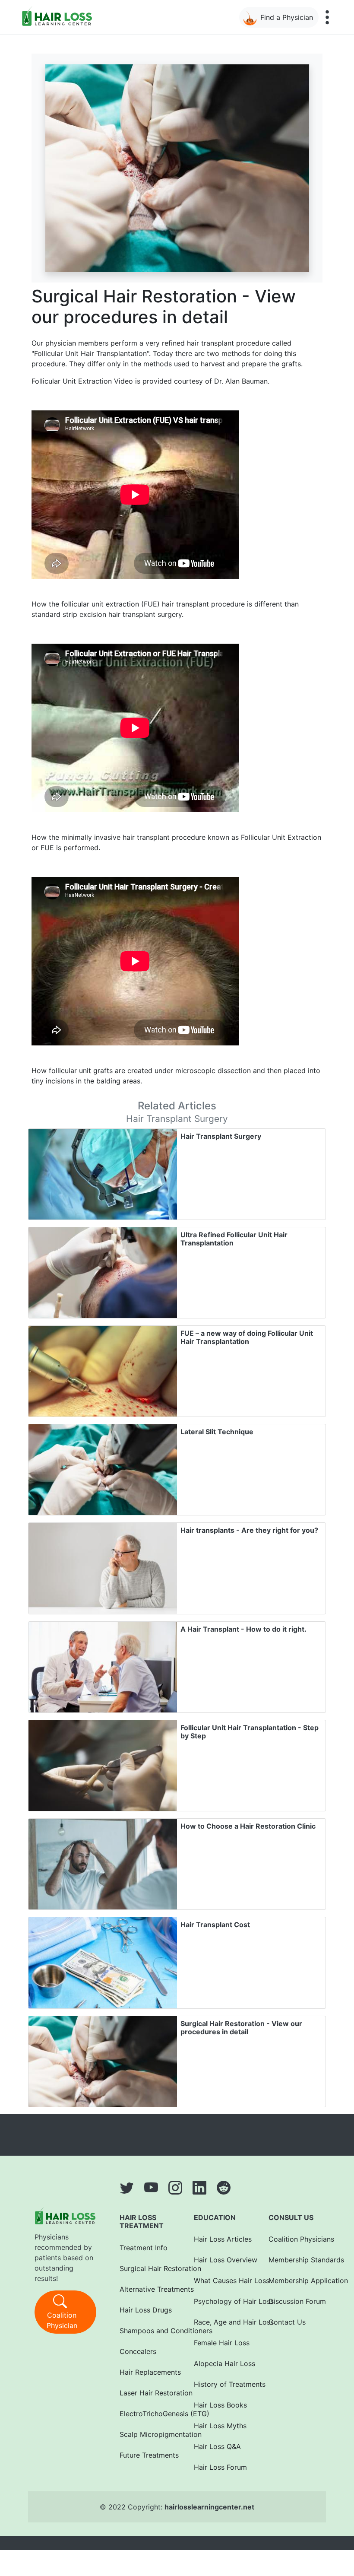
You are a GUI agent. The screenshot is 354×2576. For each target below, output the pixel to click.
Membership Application (294, 2281)
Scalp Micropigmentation (145, 2434)
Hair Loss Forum (220, 2467)
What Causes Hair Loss (220, 2281)
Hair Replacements (145, 2372)
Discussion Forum (294, 2301)
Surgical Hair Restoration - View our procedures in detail (241, 2028)
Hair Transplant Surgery (221, 1136)
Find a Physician (287, 17)
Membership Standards (294, 2260)
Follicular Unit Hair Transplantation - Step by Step (250, 1732)
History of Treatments (220, 2384)
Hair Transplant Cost (215, 1925)
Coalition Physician (62, 2320)
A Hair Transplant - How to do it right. (243, 1629)
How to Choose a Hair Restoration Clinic (248, 1826)
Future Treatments (145, 2455)
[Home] (59, 16)
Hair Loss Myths (220, 2426)
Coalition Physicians (294, 2239)
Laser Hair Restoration (145, 2393)
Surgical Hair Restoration (145, 2268)
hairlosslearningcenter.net (209, 2507)
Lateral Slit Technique (217, 1432)
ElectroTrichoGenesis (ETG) (145, 2414)
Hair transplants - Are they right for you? (249, 1530)
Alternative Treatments (145, 2289)
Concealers (138, 2351)
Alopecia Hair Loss (220, 2363)
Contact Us (287, 2322)
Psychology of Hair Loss (220, 2301)
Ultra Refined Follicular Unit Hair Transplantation (234, 1239)
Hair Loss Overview (220, 2260)
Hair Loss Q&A (217, 2446)
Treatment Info (144, 2248)
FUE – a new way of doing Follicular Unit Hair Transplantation (247, 1337)
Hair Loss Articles (220, 2239)
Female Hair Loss (220, 2343)
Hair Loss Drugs (145, 2310)
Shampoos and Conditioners (145, 2331)
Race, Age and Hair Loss (220, 2322)
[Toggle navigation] (327, 17)
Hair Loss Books (220, 2405)
